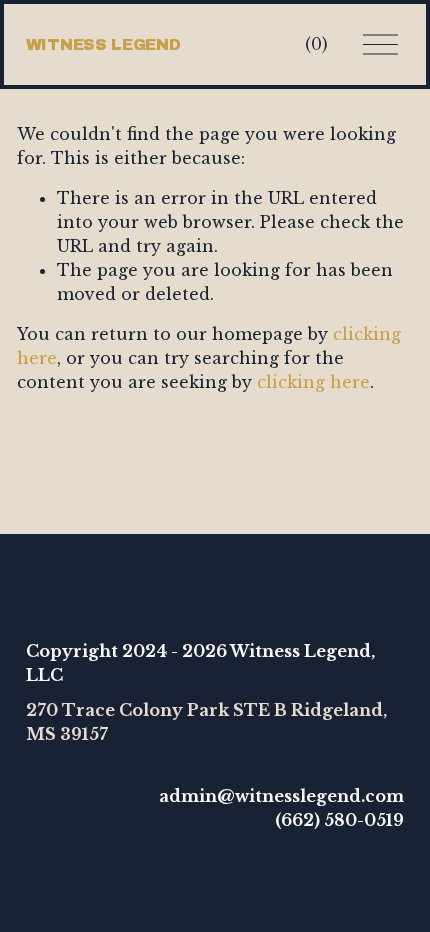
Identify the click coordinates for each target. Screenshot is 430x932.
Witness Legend (103, 44)
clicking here (313, 382)
